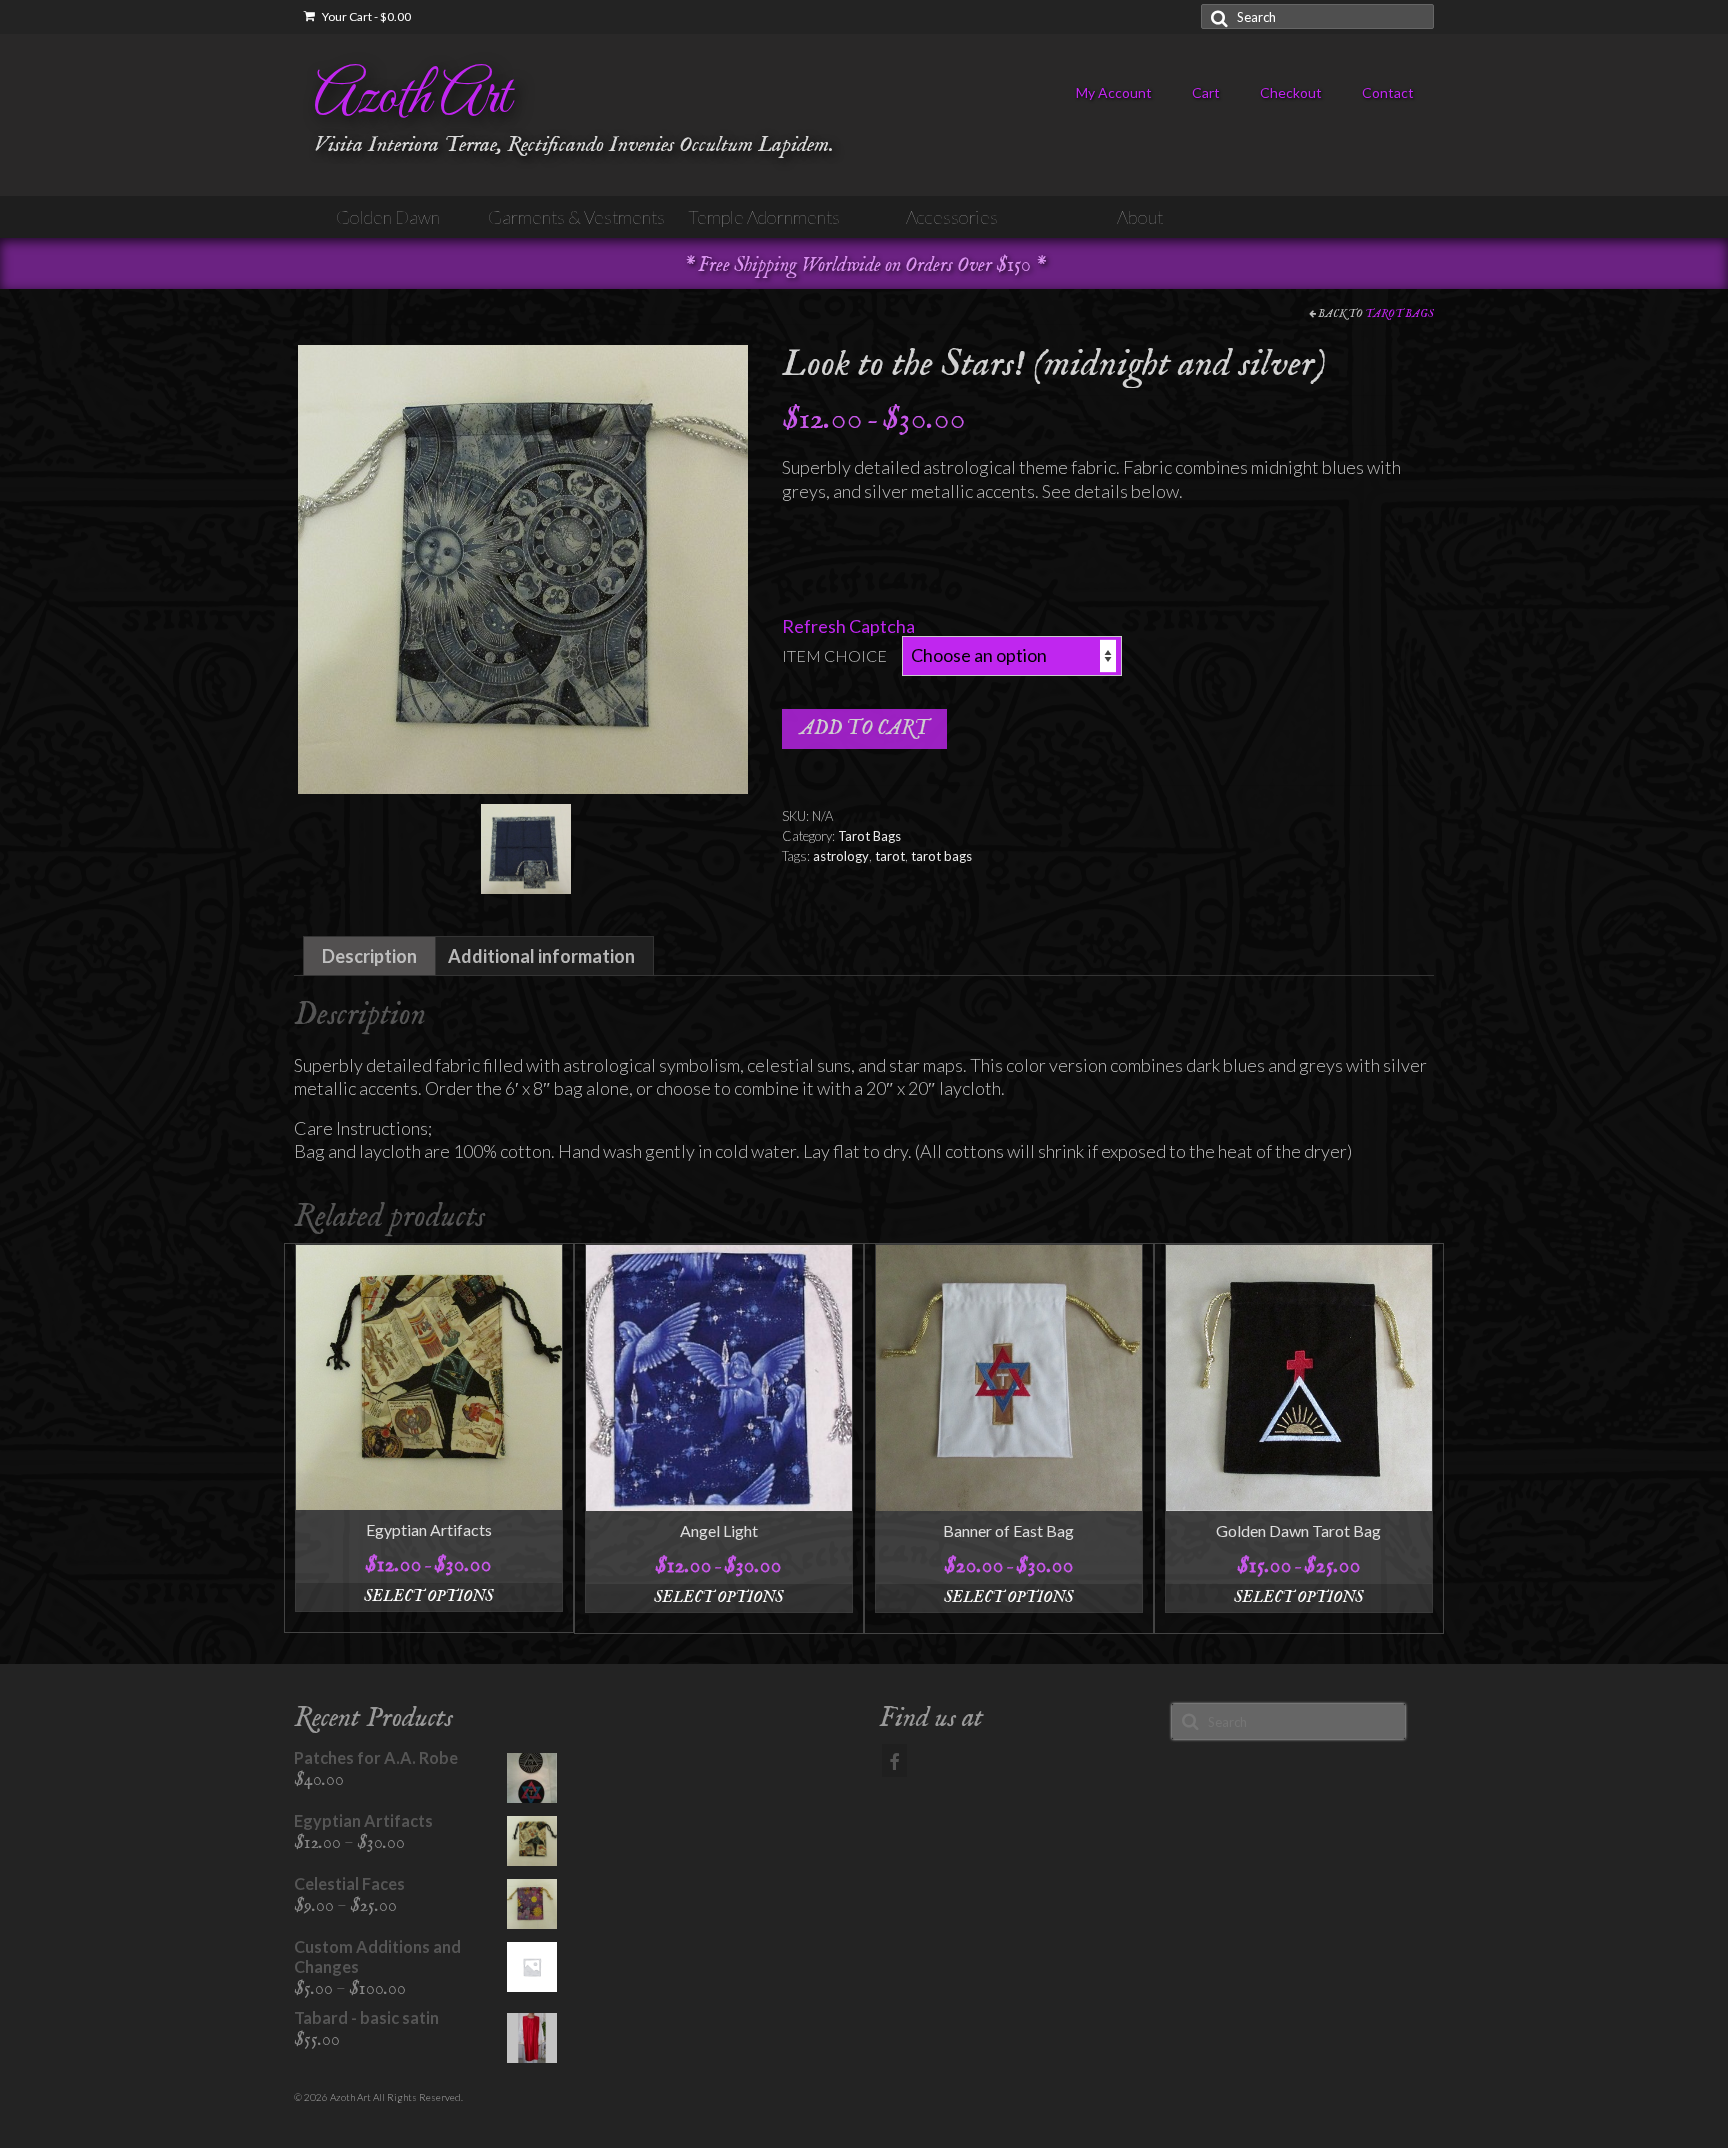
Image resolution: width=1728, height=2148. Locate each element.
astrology (841, 856)
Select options (428, 1597)
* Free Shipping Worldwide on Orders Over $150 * (864, 265)
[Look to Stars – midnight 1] (523, 567)
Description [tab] (369, 956)
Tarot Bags (1399, 314)
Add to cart (864, 728)
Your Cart (365, 16)
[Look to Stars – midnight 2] (526, 847)
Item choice (834, 655)
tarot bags (941, 856)
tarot (890, 856)
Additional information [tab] (541, 956)
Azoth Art (412, 98)
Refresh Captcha (848, 626)
